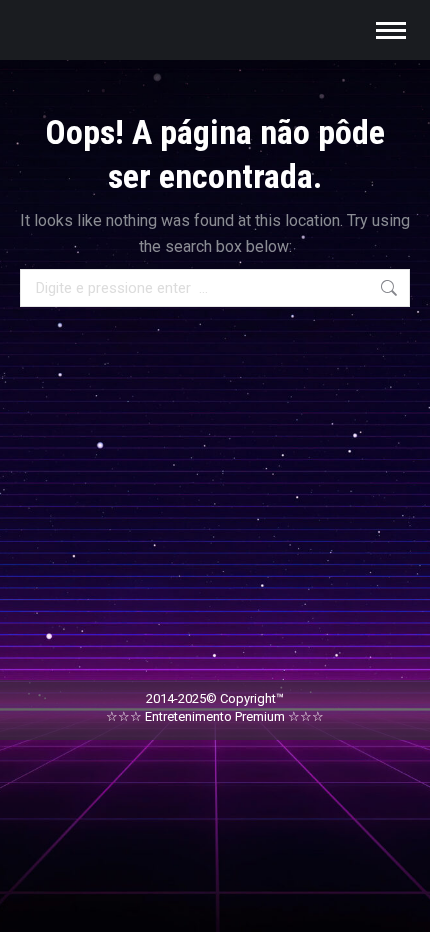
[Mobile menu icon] (391, 30)
